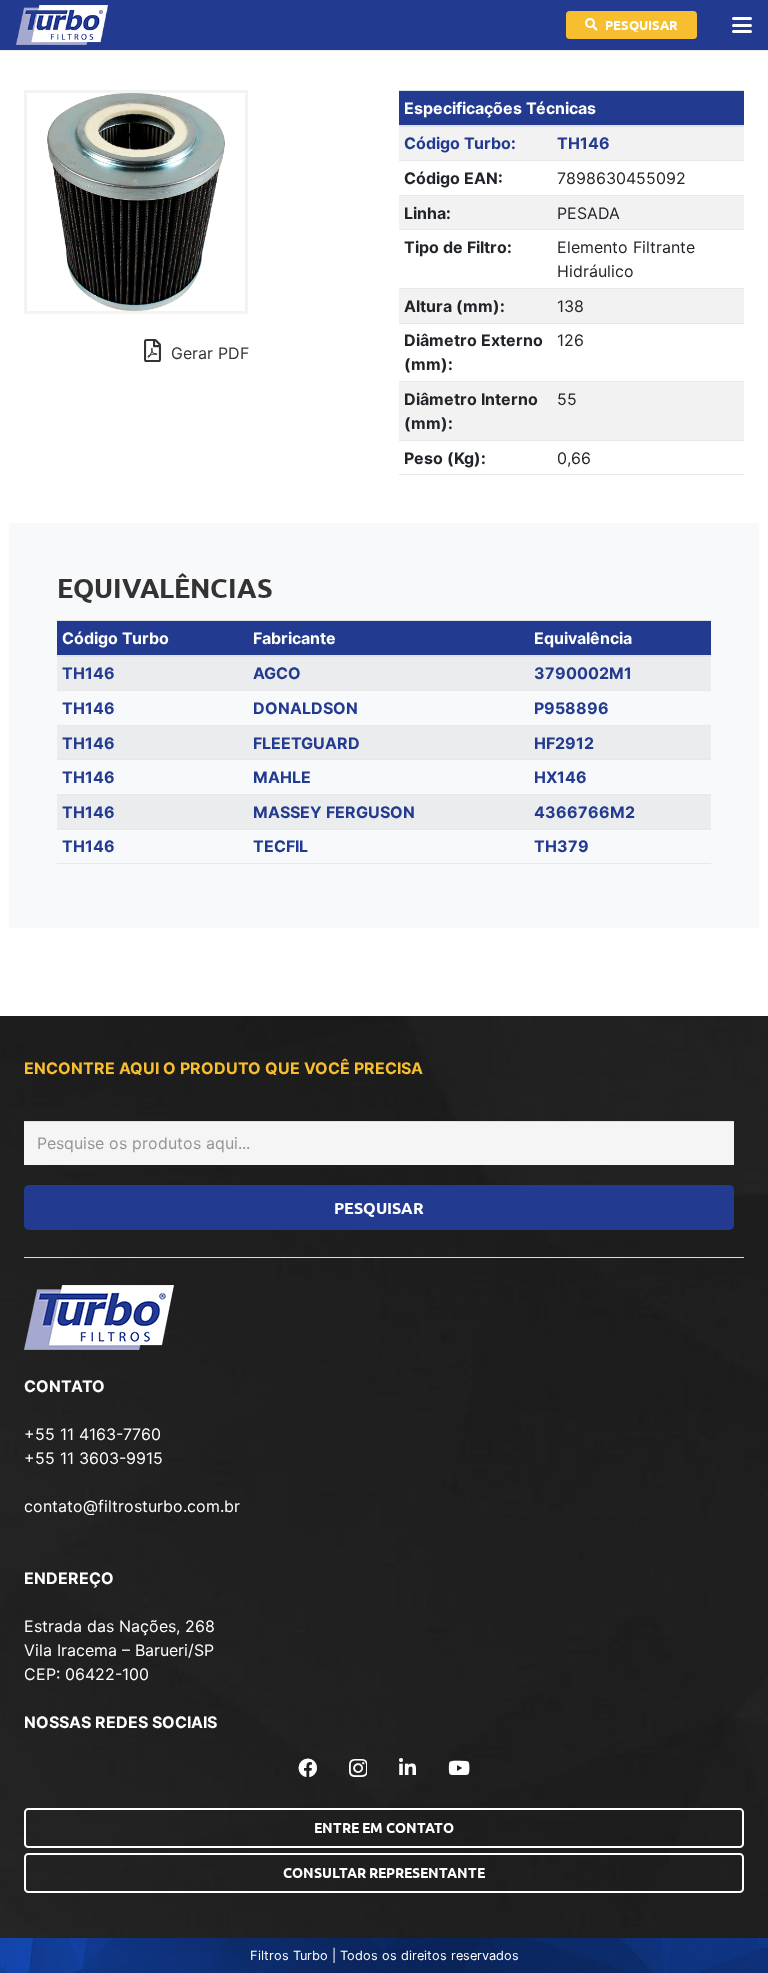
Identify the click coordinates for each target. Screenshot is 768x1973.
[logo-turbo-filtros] (62, 25)
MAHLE (282, 777)
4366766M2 (584, 812)
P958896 (571, 708)
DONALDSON (305, 708)
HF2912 (564, 743)
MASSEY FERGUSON (334, 812)
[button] (742, 25)
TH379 (561, 846)
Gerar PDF (207, 353)
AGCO (277, 673)
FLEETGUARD (306, 743)
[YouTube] (459, 1767)
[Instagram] (358, 1768)
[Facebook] (307, 1767)
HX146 (560, 777)
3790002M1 (583, 673)
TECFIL (280, 846)
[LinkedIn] (407, 1767)
